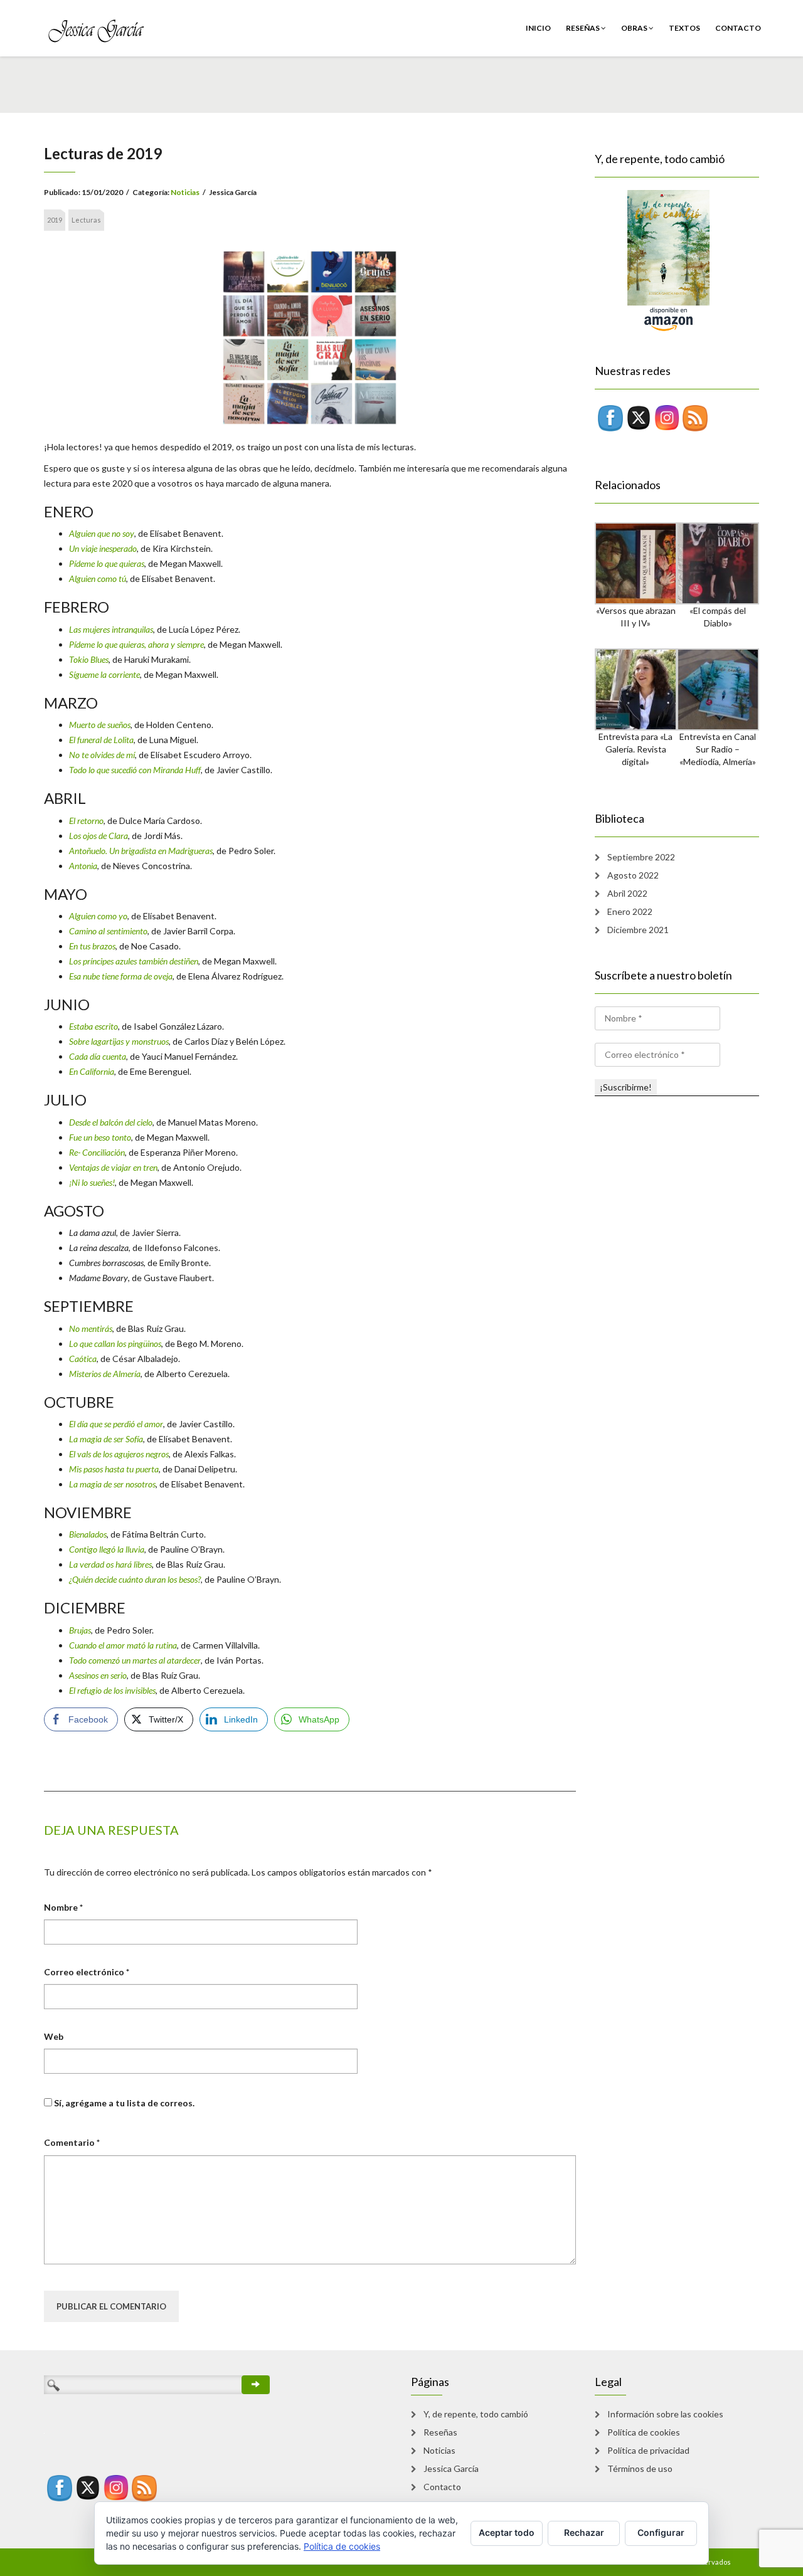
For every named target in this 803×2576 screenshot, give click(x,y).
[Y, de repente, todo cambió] (652, 260)
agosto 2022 (633, 875)
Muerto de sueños (100, 725)
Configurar (661, 2532)
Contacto (738, 28)
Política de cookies (644, 2432)
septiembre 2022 (641, 857)
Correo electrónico (87, 1972)
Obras (635, 28)
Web (54, 2036)
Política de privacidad (648, 2450)
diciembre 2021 (638, 930)
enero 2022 (630, 911)
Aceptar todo (507, 2532)
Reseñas (583, 28)
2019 (55, 220)
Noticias (185, 192)
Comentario (72, 2142)
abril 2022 (627, 893)
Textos (684, 28)
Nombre (63, 1907)
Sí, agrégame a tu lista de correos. (123, 2103)
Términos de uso (640, 2468)
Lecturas (86, 220)
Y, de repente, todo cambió (476, 2414)
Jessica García (451, 2468)
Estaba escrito (93, 1026)
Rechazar (584, 2532)
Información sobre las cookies (665, 2414)
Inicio (538, 28)
